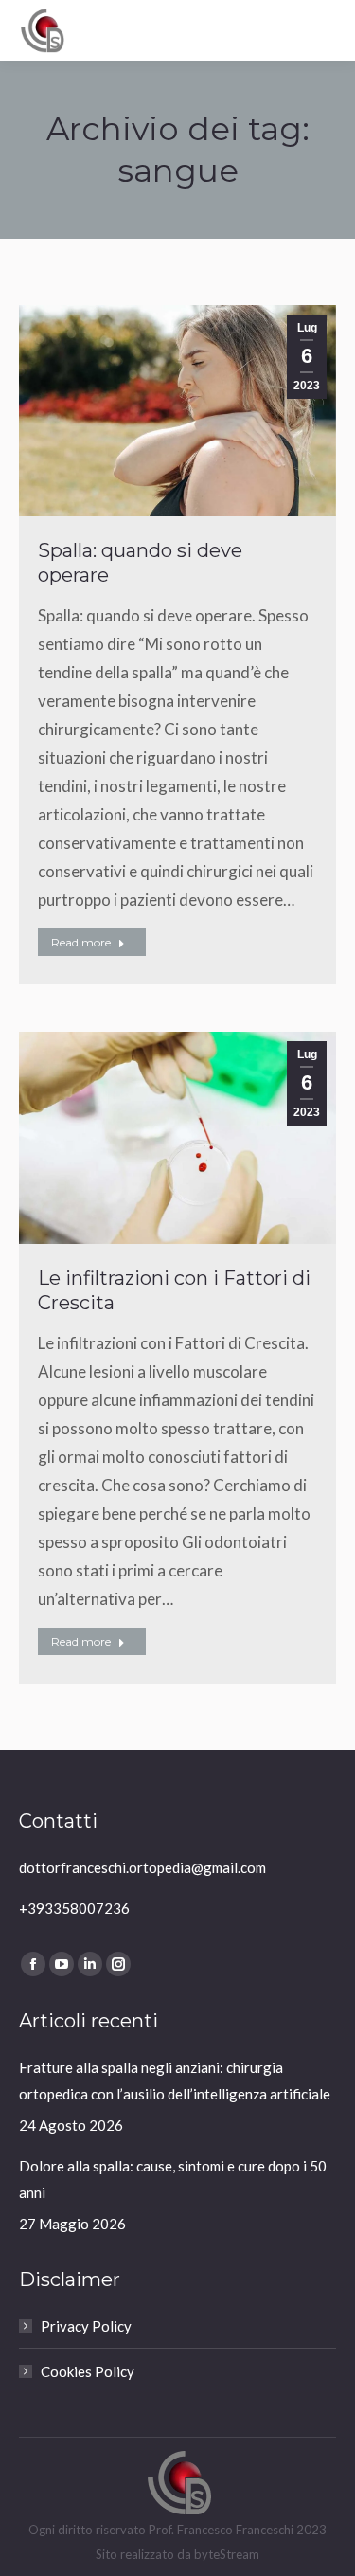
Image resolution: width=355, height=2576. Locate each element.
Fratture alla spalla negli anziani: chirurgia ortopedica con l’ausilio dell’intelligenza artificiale (175, 2081)
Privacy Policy (86, 2326)
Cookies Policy (88, 2371)
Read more (81, 942)
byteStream (227, 2554)
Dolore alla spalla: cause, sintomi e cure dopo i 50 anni (173, 2179)
